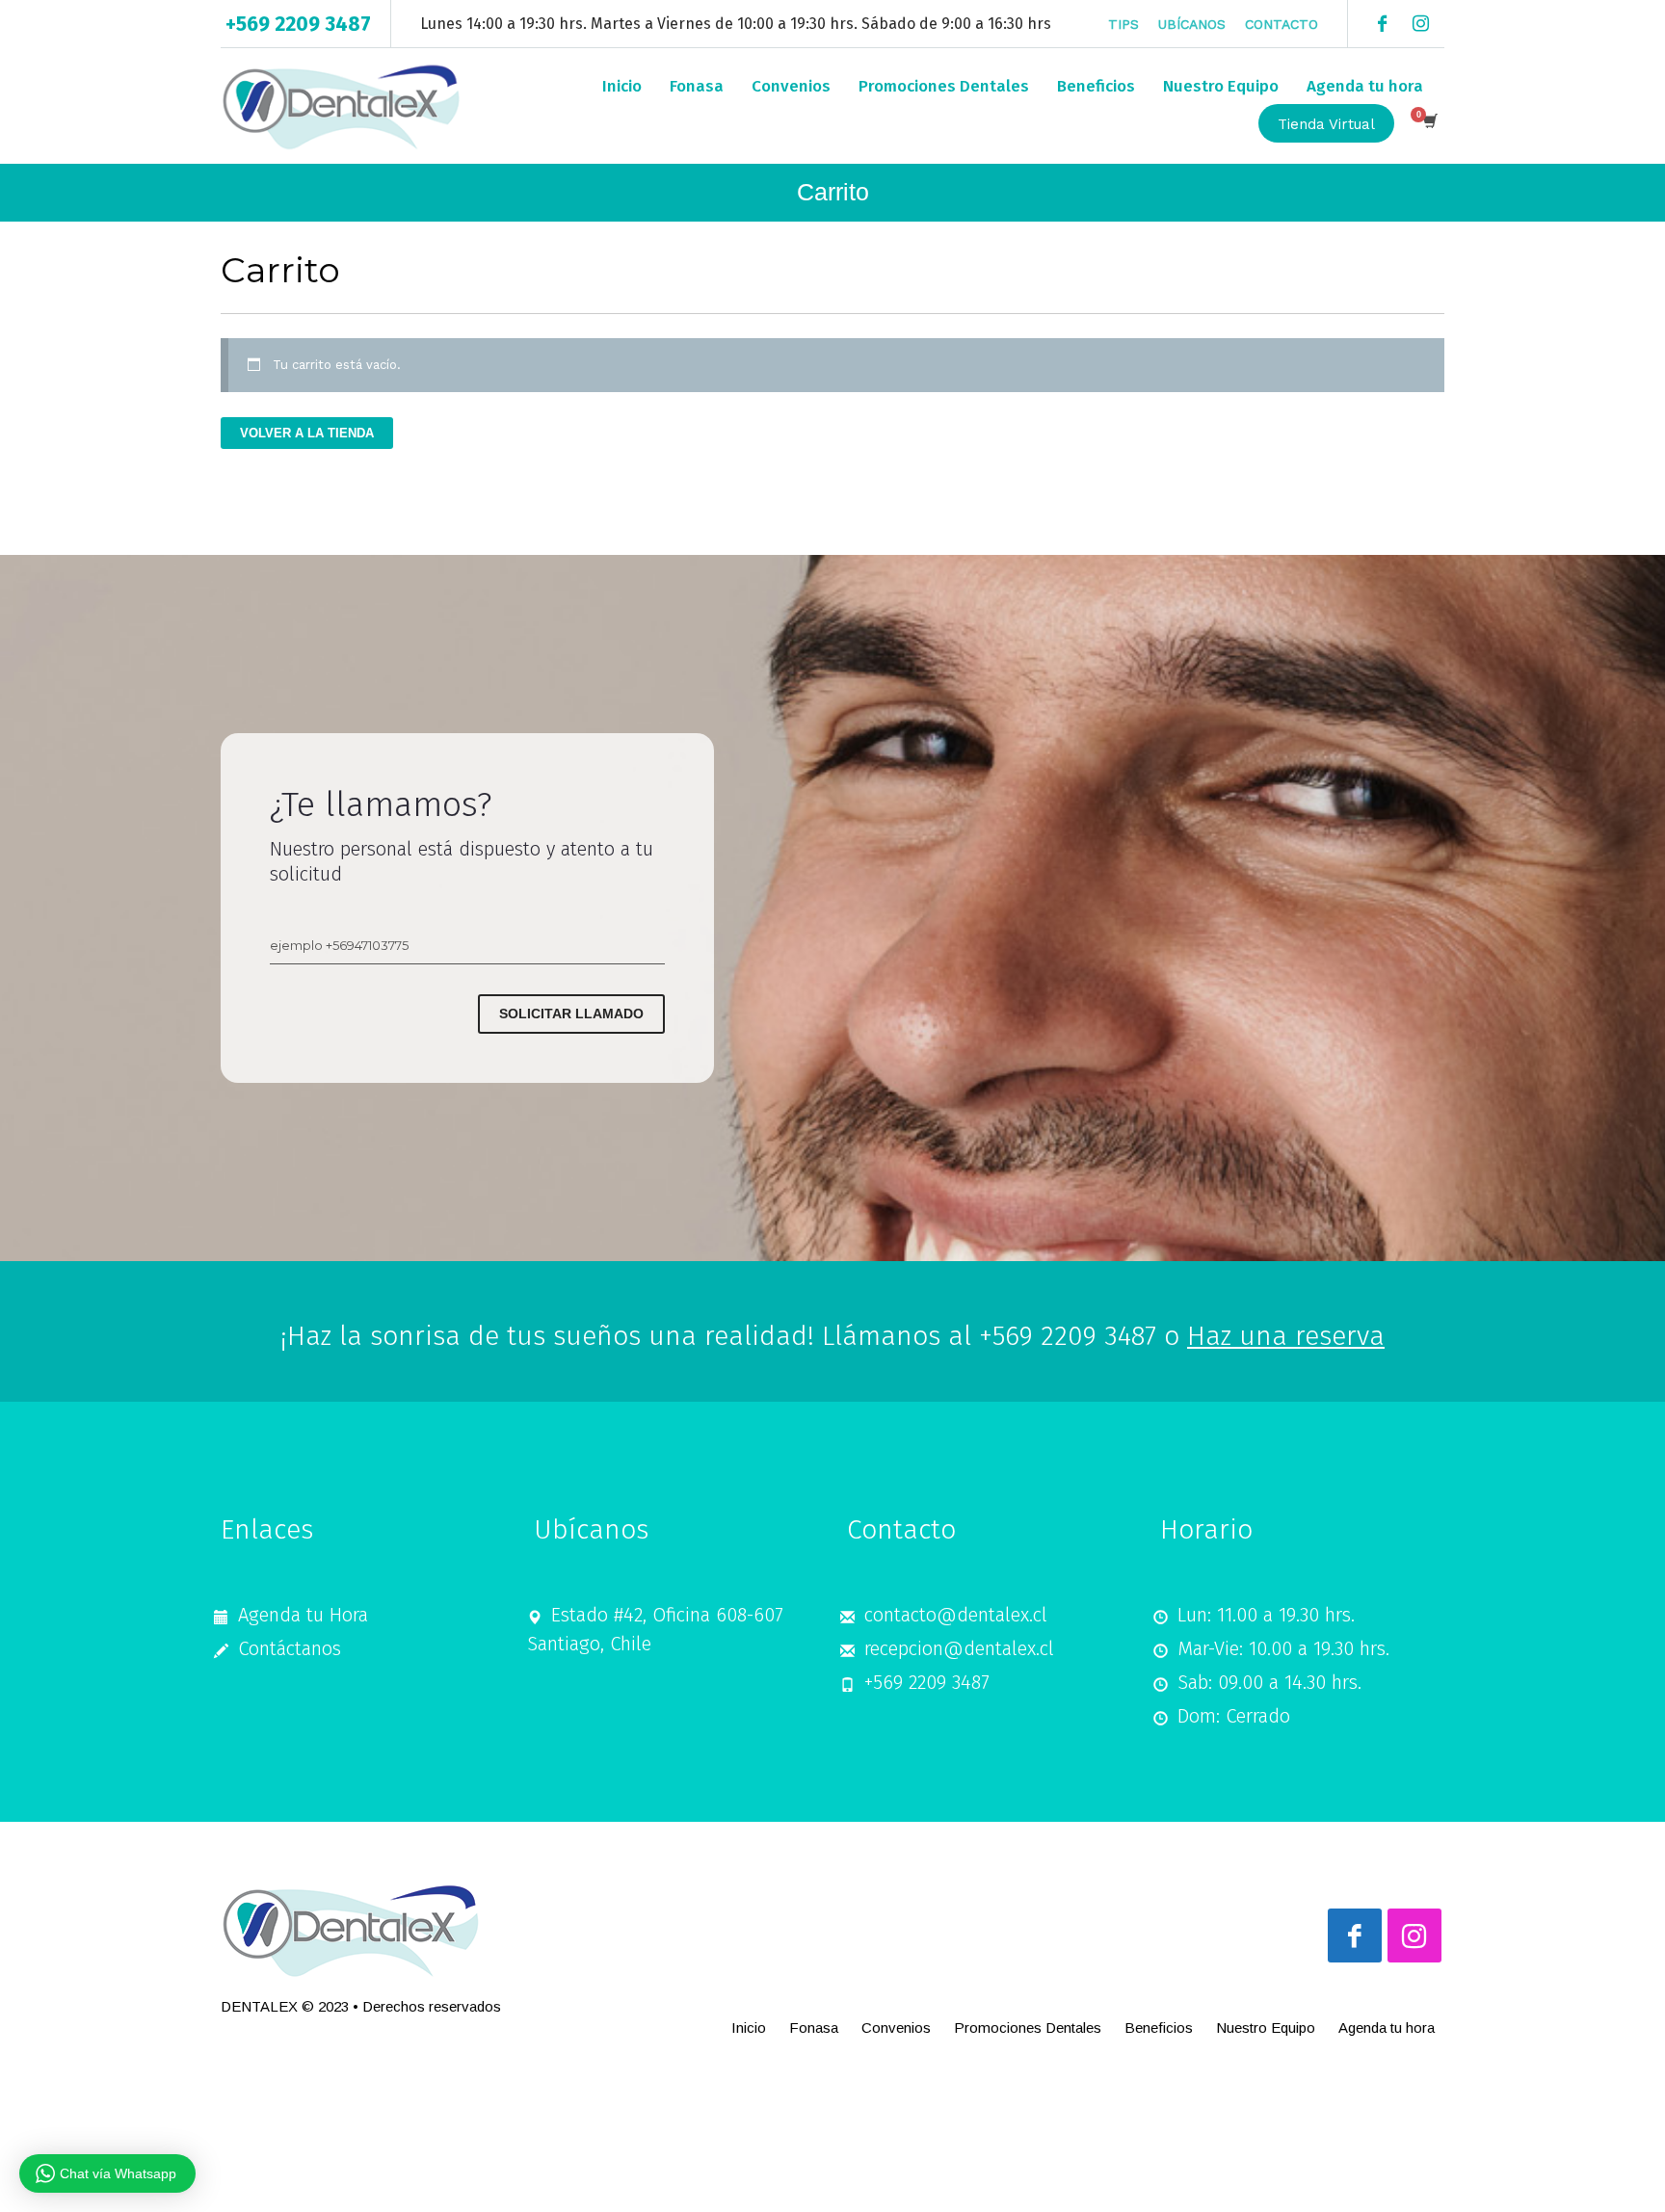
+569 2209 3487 (298, 24)
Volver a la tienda (307, 433)
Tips (1123, 24)
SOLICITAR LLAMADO (571, 1014)
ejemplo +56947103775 (339, 945)
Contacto (1282, 24)
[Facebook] (1382, 24)
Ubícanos (1192, 24)
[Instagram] (1420, 24)
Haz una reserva (1286, 1336)
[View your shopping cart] (1429, 123)
